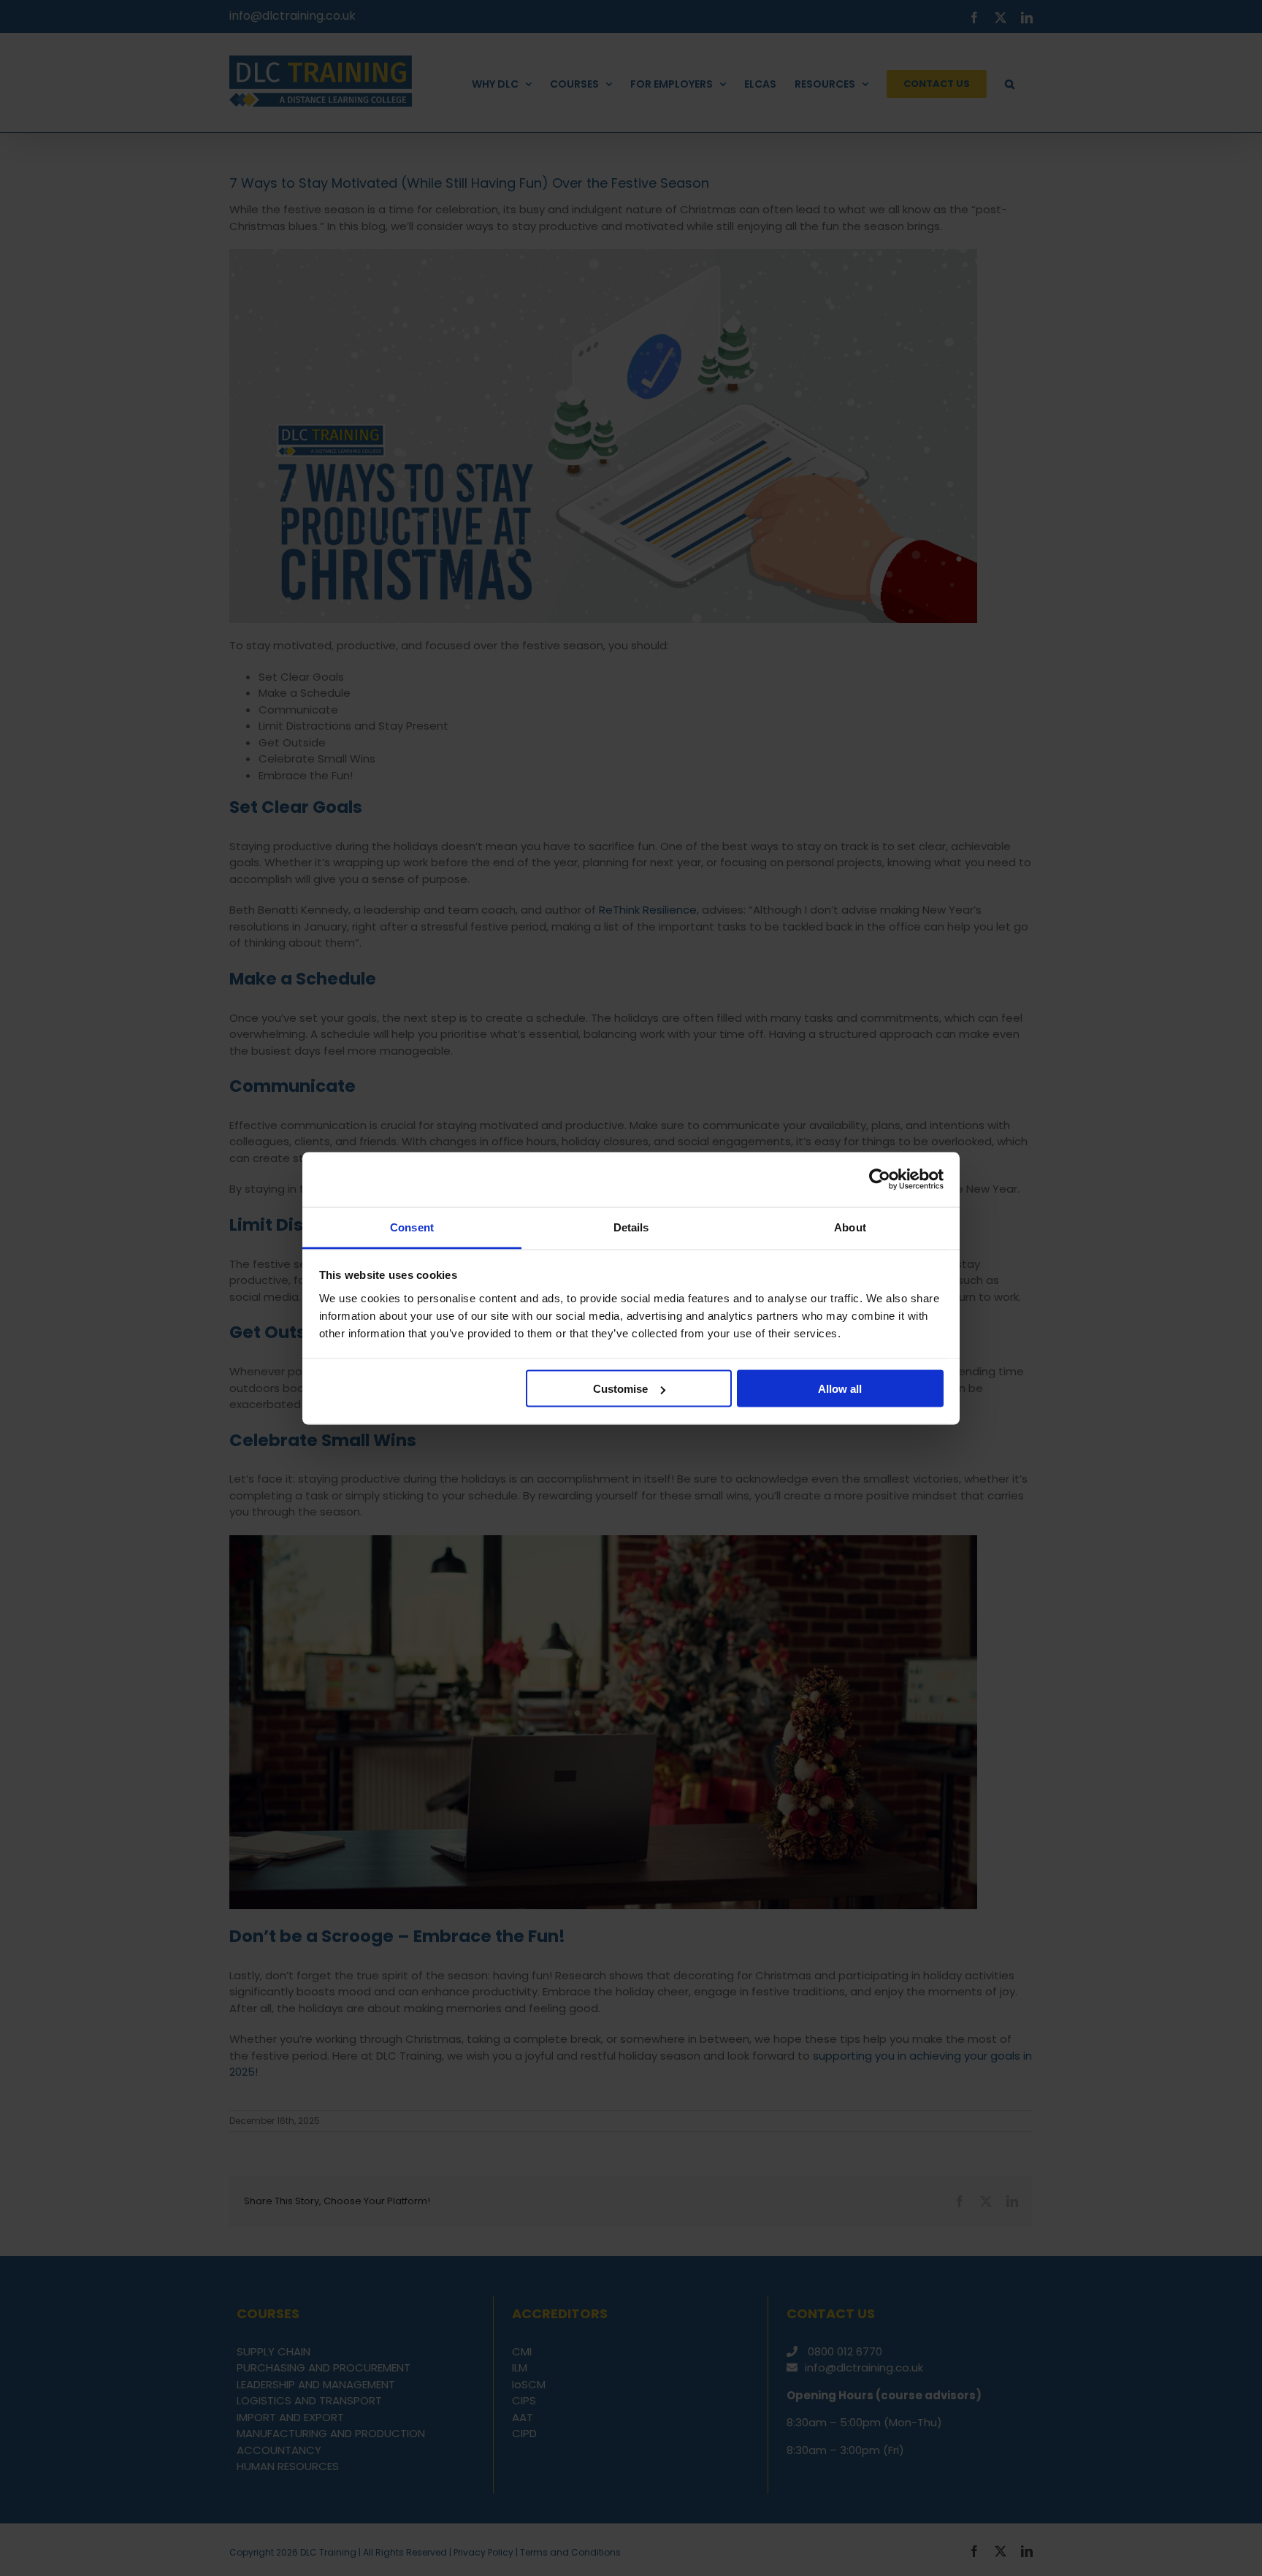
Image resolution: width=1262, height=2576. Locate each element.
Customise (620, 1389)
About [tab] (850, 1227)
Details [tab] (631, 1227)
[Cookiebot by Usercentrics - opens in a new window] (880, 1180)
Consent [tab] (412, 1227)
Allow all (840, 1389)
